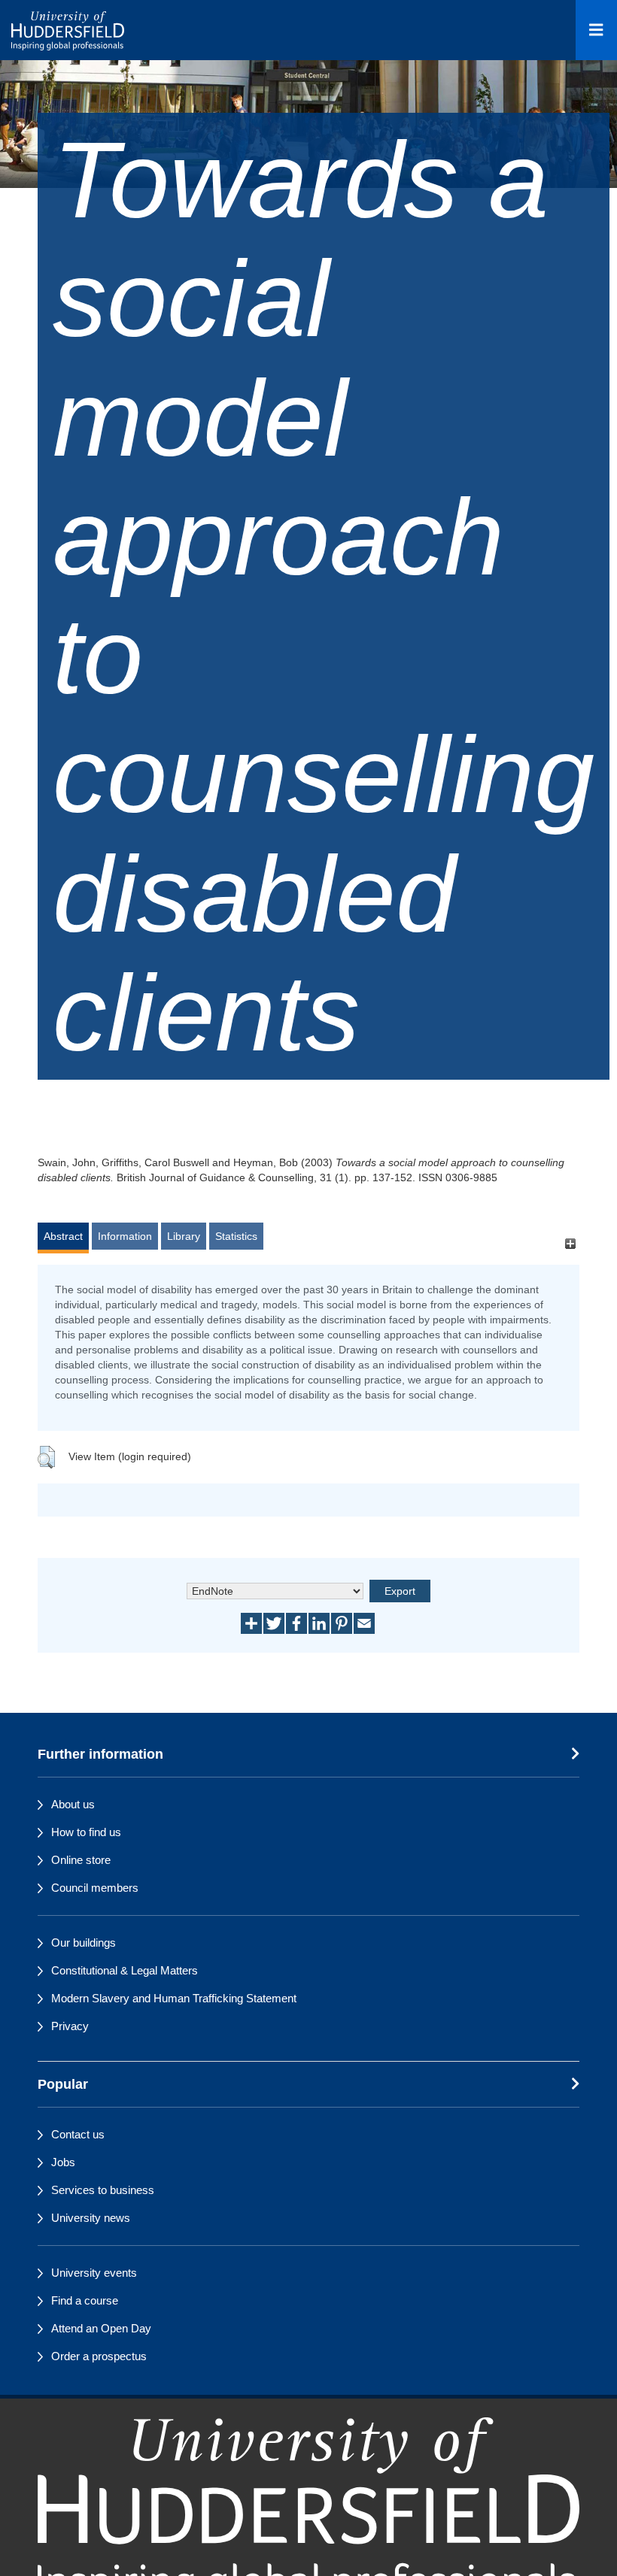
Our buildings (84, 1943)
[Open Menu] (596, 30)
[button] (46, 1457)
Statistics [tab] (236, 1236)
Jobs (63, 2162)
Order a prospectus (99, 2356)
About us (73, 1804)
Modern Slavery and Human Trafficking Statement (174, 1998)
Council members (95, 1888)
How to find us (86, 1832)
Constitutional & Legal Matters (125, 1970)
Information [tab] (125, 1236)
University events (94, 2273)
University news (91, 2218)
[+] (570, 1243)
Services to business (103, 2190)
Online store (81, 1860)
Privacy (70, 2026)
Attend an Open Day (101, 2328)
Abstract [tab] (63, 1236)
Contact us (78, 2134)
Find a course (85, 2300)
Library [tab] (184, 1236)
